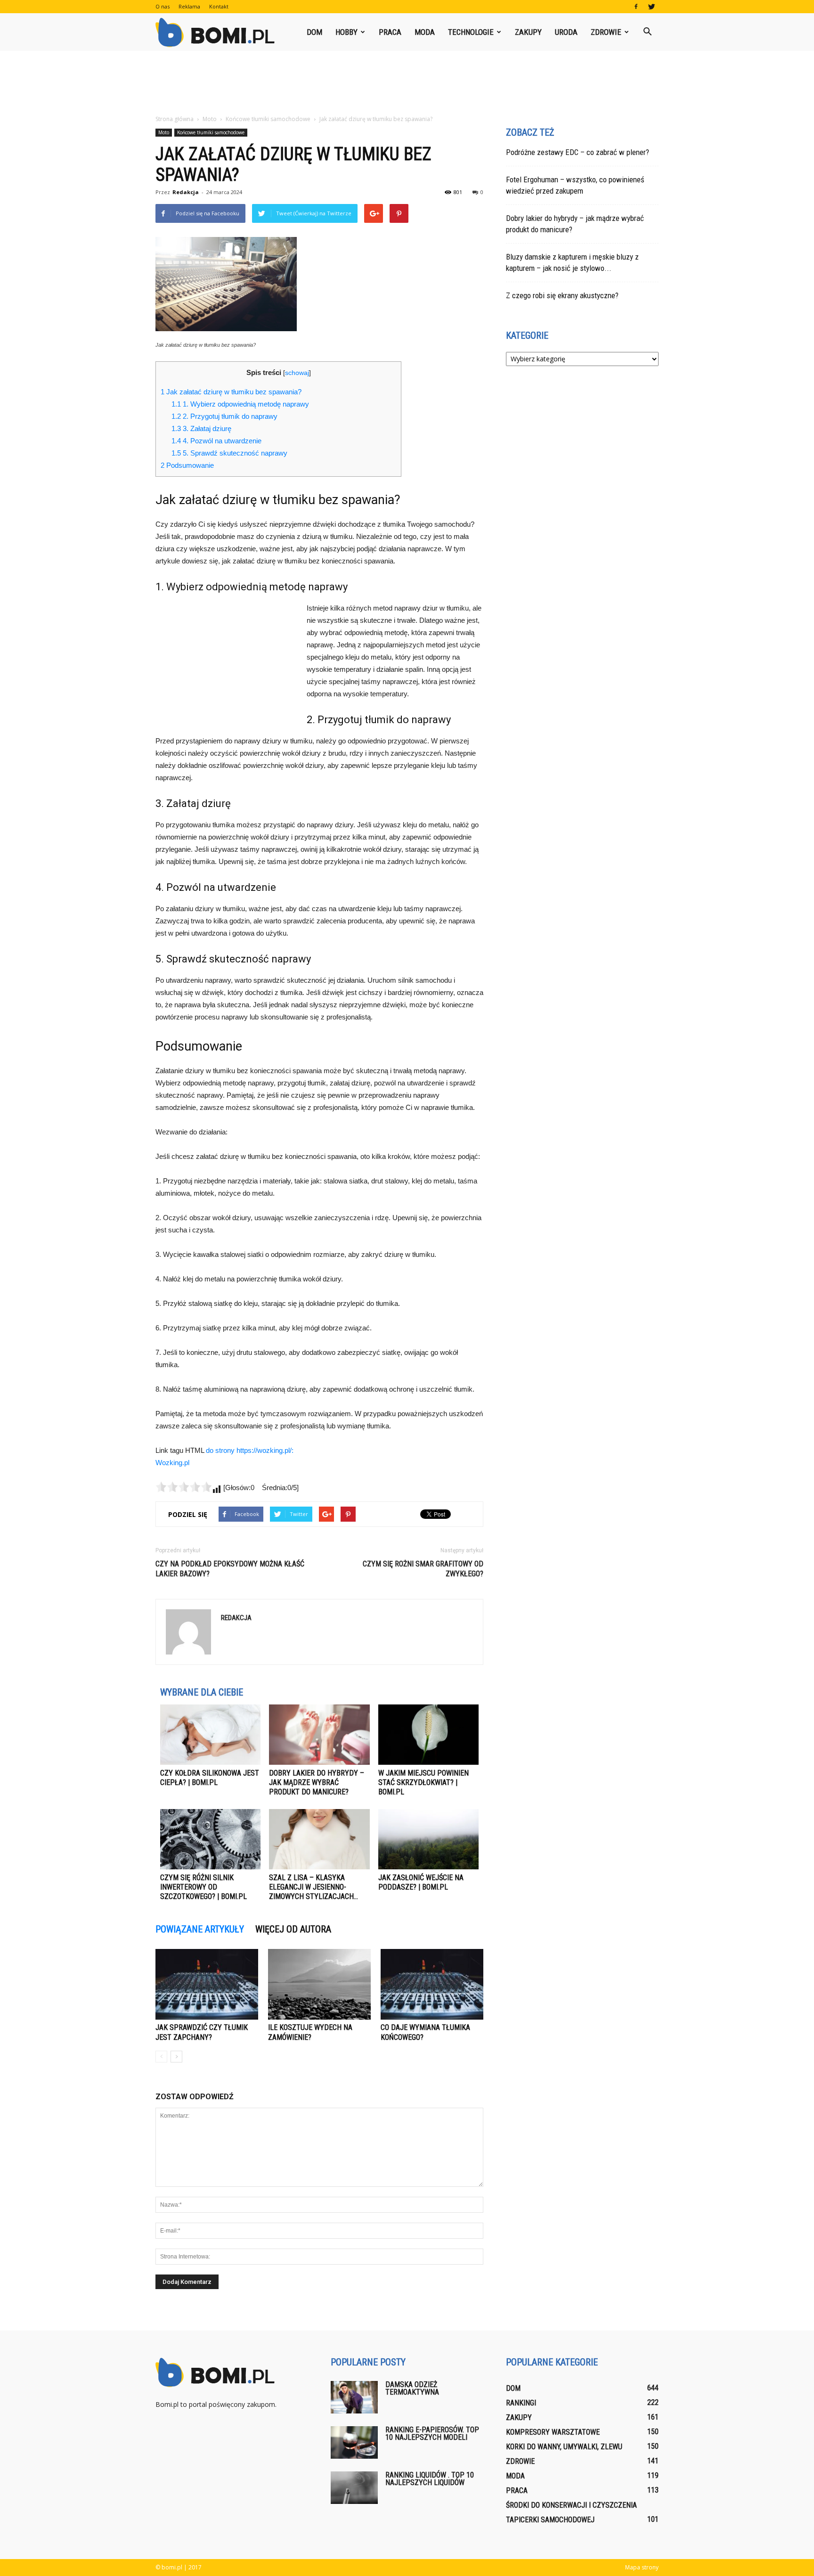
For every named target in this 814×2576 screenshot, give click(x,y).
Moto (164, 132)
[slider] (184, 1487)
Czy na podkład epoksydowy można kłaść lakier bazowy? (230, 1569)
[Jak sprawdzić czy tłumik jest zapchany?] (207, 1984)
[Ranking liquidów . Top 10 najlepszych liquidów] (354, 2488)
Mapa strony (642, 2567)
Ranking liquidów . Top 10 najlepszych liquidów (430, 2479)
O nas (163, 6)
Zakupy (528, 32)
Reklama (189, 6)
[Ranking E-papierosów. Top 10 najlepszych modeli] (354, 2442)
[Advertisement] (407, 83)
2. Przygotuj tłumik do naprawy (224, 416)
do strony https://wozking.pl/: (250, 1450)
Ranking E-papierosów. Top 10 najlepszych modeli (432, 2433)
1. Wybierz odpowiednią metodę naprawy (240, 404)
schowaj (297, 373)
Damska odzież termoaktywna (412, 2388)
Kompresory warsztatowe (553, 2432)
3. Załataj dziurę (201, 428)
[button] (647, 32)
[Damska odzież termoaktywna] (354, 2397)
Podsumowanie (187, 465)
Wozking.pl (172, 1463)
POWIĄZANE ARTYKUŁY (200, 1929)
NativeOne (319, 1914)
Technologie (471, 32)
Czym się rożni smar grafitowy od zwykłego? (423, 1569)
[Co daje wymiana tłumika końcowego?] (432, 1984)
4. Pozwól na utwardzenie (216, 441)
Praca (390, 32)
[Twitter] (651, 7)
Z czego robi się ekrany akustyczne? (562, 295)
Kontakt (219, 6)
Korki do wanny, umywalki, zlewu (564, 2447)
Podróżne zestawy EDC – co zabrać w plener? (578, 152)
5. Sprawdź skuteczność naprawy (229, 453)
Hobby (346, 32)
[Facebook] (636, 7)
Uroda (566, 32)
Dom (314, 32)
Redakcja (186, 192)
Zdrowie (606, 32)
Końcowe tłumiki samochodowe (211, 132)
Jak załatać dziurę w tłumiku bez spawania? (231, 392)
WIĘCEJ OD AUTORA (293, 1929)
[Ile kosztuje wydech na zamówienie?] (319, 1984)
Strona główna (175, 119)
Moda (425, 32)
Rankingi (521, 2403)
